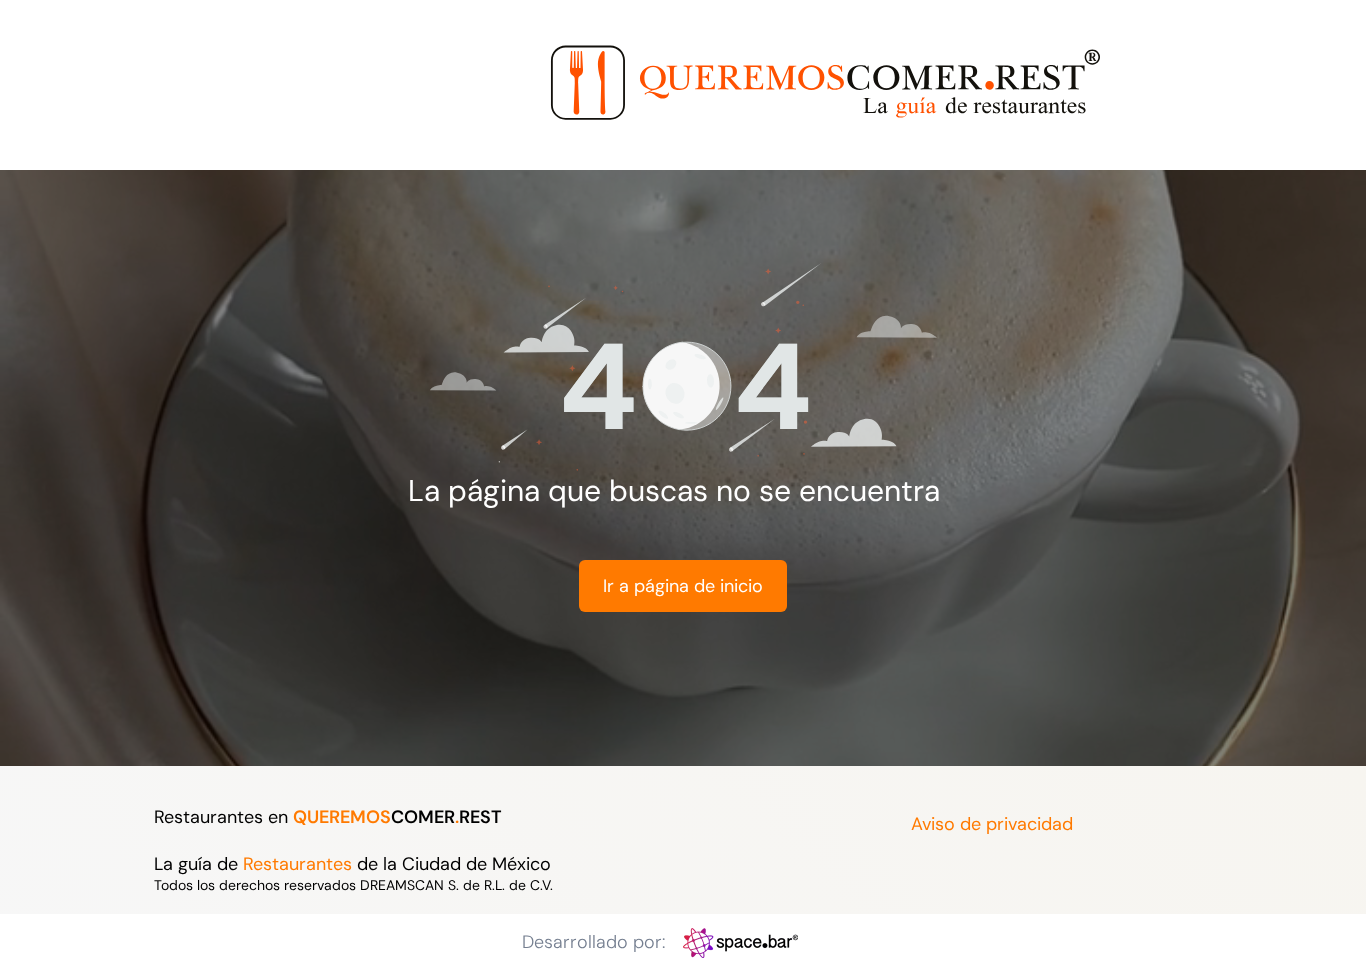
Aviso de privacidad (992, 824)
